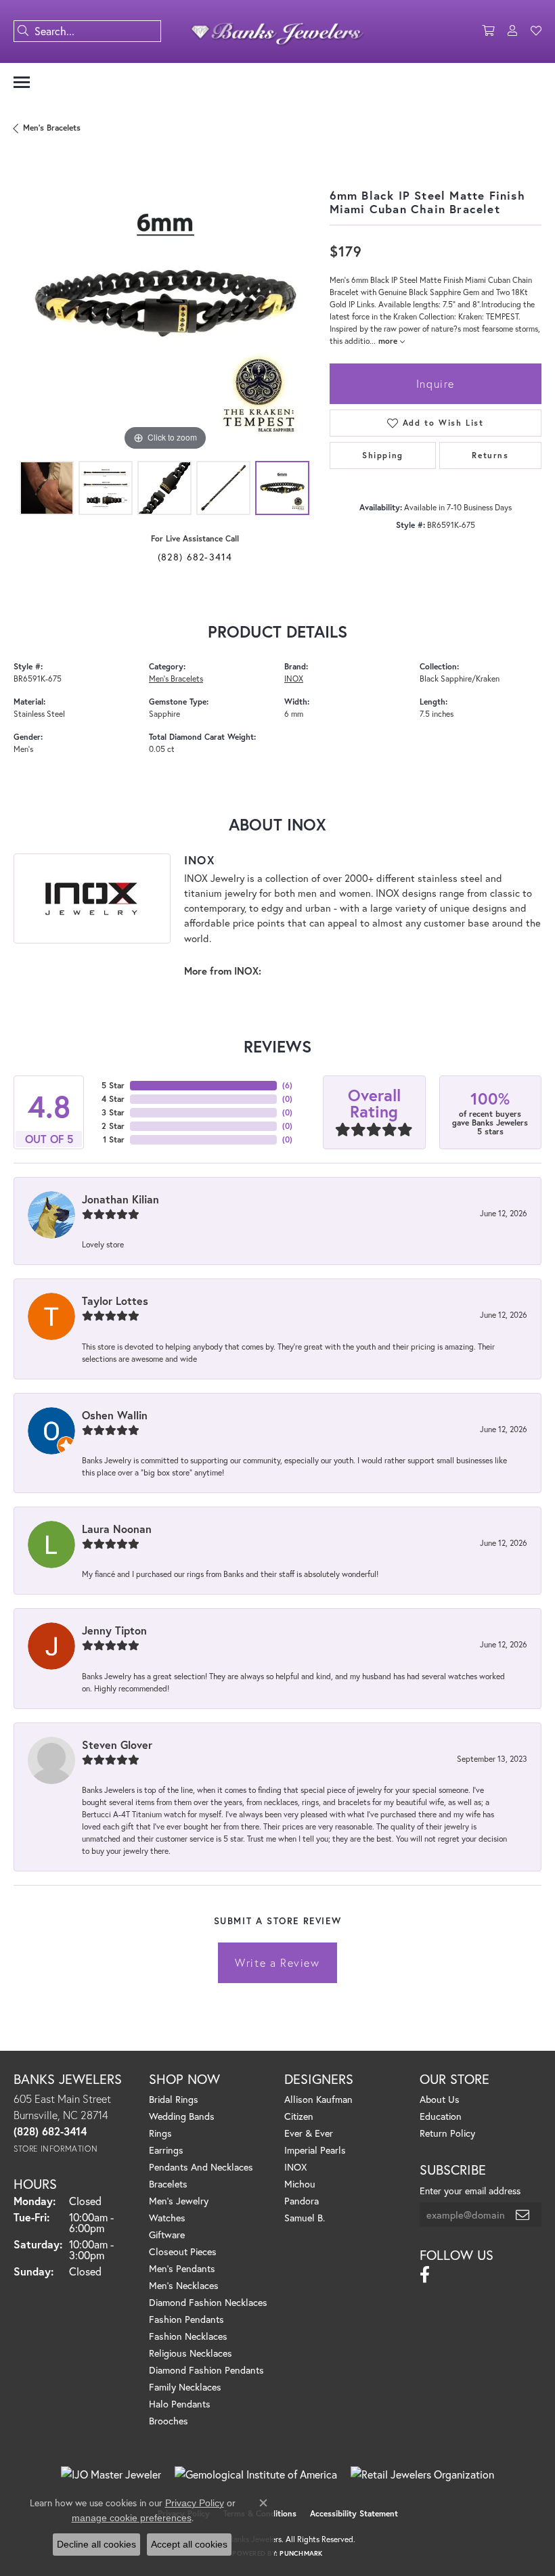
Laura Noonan (117, 1529)
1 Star (114, 1139)
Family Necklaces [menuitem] (185, 2387)
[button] (488, 31)
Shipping (383, 455)
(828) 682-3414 (195, 557)
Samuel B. (305, 2218)
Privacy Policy (195, 2503)
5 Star (113, 1085)
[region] (165, 304)
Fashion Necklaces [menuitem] (188, 2336)
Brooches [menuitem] (169, 2421)
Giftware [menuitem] (167, 2235)
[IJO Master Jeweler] (111, 2474)
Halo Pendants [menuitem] (180, 2404)
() (287, 1085)
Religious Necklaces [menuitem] (191, 2353)
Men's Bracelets (52, 128)
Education (441, 2116)
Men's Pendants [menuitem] (182, 2268)
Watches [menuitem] (167, 2218)
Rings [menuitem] (160, 2133)
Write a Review (277, 1962)
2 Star (113, 1126)
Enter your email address (470, 2191)
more (389, 341)
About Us (440, 2099)
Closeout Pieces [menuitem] (183, 2251)
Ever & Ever (309, 2133)
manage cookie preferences (132, 2518)
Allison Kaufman (318, 2099)
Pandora (302, 2201)
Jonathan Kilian (120, 1199)
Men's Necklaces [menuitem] (184, 2285)
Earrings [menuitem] (166, 2150)
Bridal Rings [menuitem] (174, 2099)
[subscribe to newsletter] (523, 2215)
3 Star (113, 1112)
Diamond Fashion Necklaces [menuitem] (208, 2302)
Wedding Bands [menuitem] (182, 2116)
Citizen (299, 2116)
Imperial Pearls (315, 2150)
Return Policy (447, 2133)
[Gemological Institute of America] (256, 2474)
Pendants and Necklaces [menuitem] (201, 2167)
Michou (300, 2184)
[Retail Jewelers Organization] (422, 2474)
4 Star (113, 1099)
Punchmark (301, 2553)
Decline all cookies (96, 2544)
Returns (490, 455)
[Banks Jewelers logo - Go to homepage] (278, 31)
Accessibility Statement (354, 2513)
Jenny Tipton (114, 1630)
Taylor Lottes (115, 1301)
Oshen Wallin (115, 1415)
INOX (294, 679)
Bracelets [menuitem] (168, 2184)
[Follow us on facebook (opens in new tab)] (425, 2275)
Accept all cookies (189, 2544)
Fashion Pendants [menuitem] (186, 2319)
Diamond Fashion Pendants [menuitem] (206, 2370)
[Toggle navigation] (22, 82)
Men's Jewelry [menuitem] (179, 2201)
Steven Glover (117, 1745)
